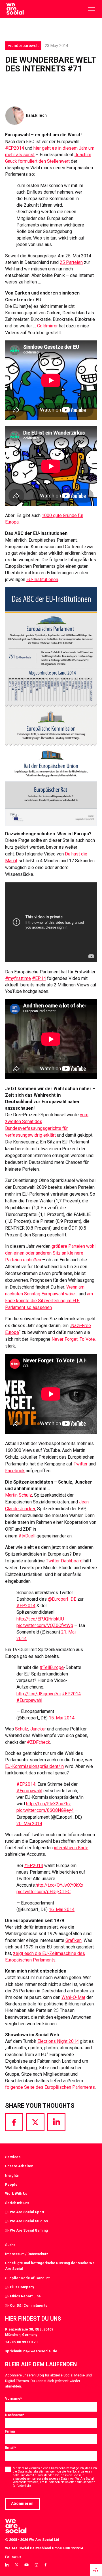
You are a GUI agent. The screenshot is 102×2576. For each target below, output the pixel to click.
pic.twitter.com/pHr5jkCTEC (43, 1892)
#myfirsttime (18, 978)
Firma (10, 2431)
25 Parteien (71, 262)
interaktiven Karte (71, 1848)
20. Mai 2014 (29, 1824)
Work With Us (16, 2193)
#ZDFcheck (39, 1742)
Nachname (15, 2415)
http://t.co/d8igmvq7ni (39, 1694)
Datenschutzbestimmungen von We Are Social (49, 2472)
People (11, 2184)
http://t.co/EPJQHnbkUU (40, 1619)
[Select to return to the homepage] (15, 9)
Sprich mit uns (17, 2203)
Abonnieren (22, 2503)
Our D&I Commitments (29, 2305)
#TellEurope (52, 1667)
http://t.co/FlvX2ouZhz (48, 1804)
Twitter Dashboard (64, 1561)
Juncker (38, 1729)
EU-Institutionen (42, 580)
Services (13, 2157)
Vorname (13, 2398)
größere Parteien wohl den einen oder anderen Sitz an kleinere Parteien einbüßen (50, 1253)
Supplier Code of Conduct (27, 2278)
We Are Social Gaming (29, 2230)
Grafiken (74, 1940)
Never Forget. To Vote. (74, 1339)
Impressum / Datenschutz (27, 2254)
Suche (10, 2245)
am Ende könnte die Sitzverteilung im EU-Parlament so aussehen (49, 1301)
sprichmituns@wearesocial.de (31, 2351)
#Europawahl (29, 1700)
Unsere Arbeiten (19, 2166)
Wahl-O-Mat (73, 1997)
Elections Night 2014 (58, 2041)
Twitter (81, 1464)
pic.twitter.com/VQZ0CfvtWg (45, 1625)
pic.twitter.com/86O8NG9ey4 (45, 1810)
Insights (12, 2175)
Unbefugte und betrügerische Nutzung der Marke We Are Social (50, 2266)
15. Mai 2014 (62, 1718)
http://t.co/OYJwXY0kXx (59, 1885)
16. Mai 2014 (62, 1909)
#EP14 (39, 978)
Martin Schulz (19, 1495)
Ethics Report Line (25, 2296)
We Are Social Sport (27, 2212)
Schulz (22, 1729)
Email (10, 2447)
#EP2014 (15, 148)
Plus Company (22, 2287)
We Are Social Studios (29, 2221)
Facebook (15, 1471)
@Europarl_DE (62, 1599)
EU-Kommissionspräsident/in (34, 1766)
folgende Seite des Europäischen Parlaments (50, 2087)
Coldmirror (47, 326)
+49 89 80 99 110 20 (21, 2342)
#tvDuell (27, 1536)
